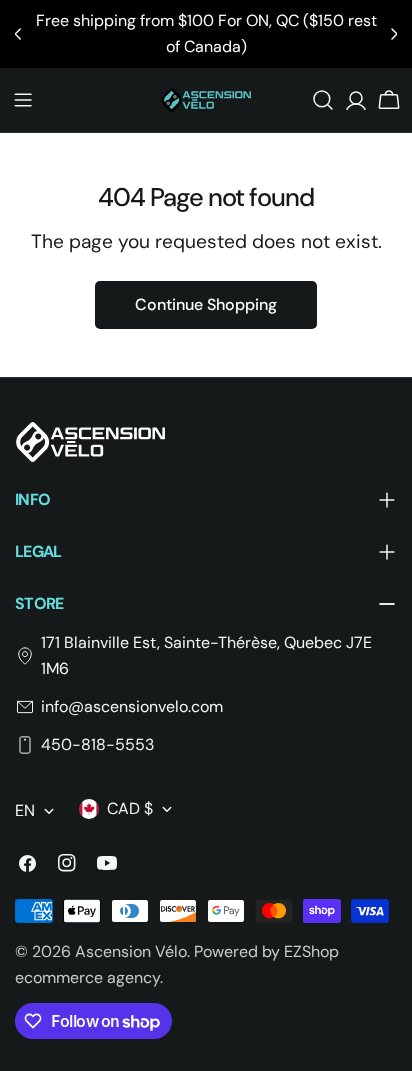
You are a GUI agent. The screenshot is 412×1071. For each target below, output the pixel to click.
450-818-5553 (97, 744)
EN (25, 810)
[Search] (323, 100)
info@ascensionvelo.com (132, 706)
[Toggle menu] (23, 100)
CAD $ (130, 808)
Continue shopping (206, 304)
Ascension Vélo (131, 951)
